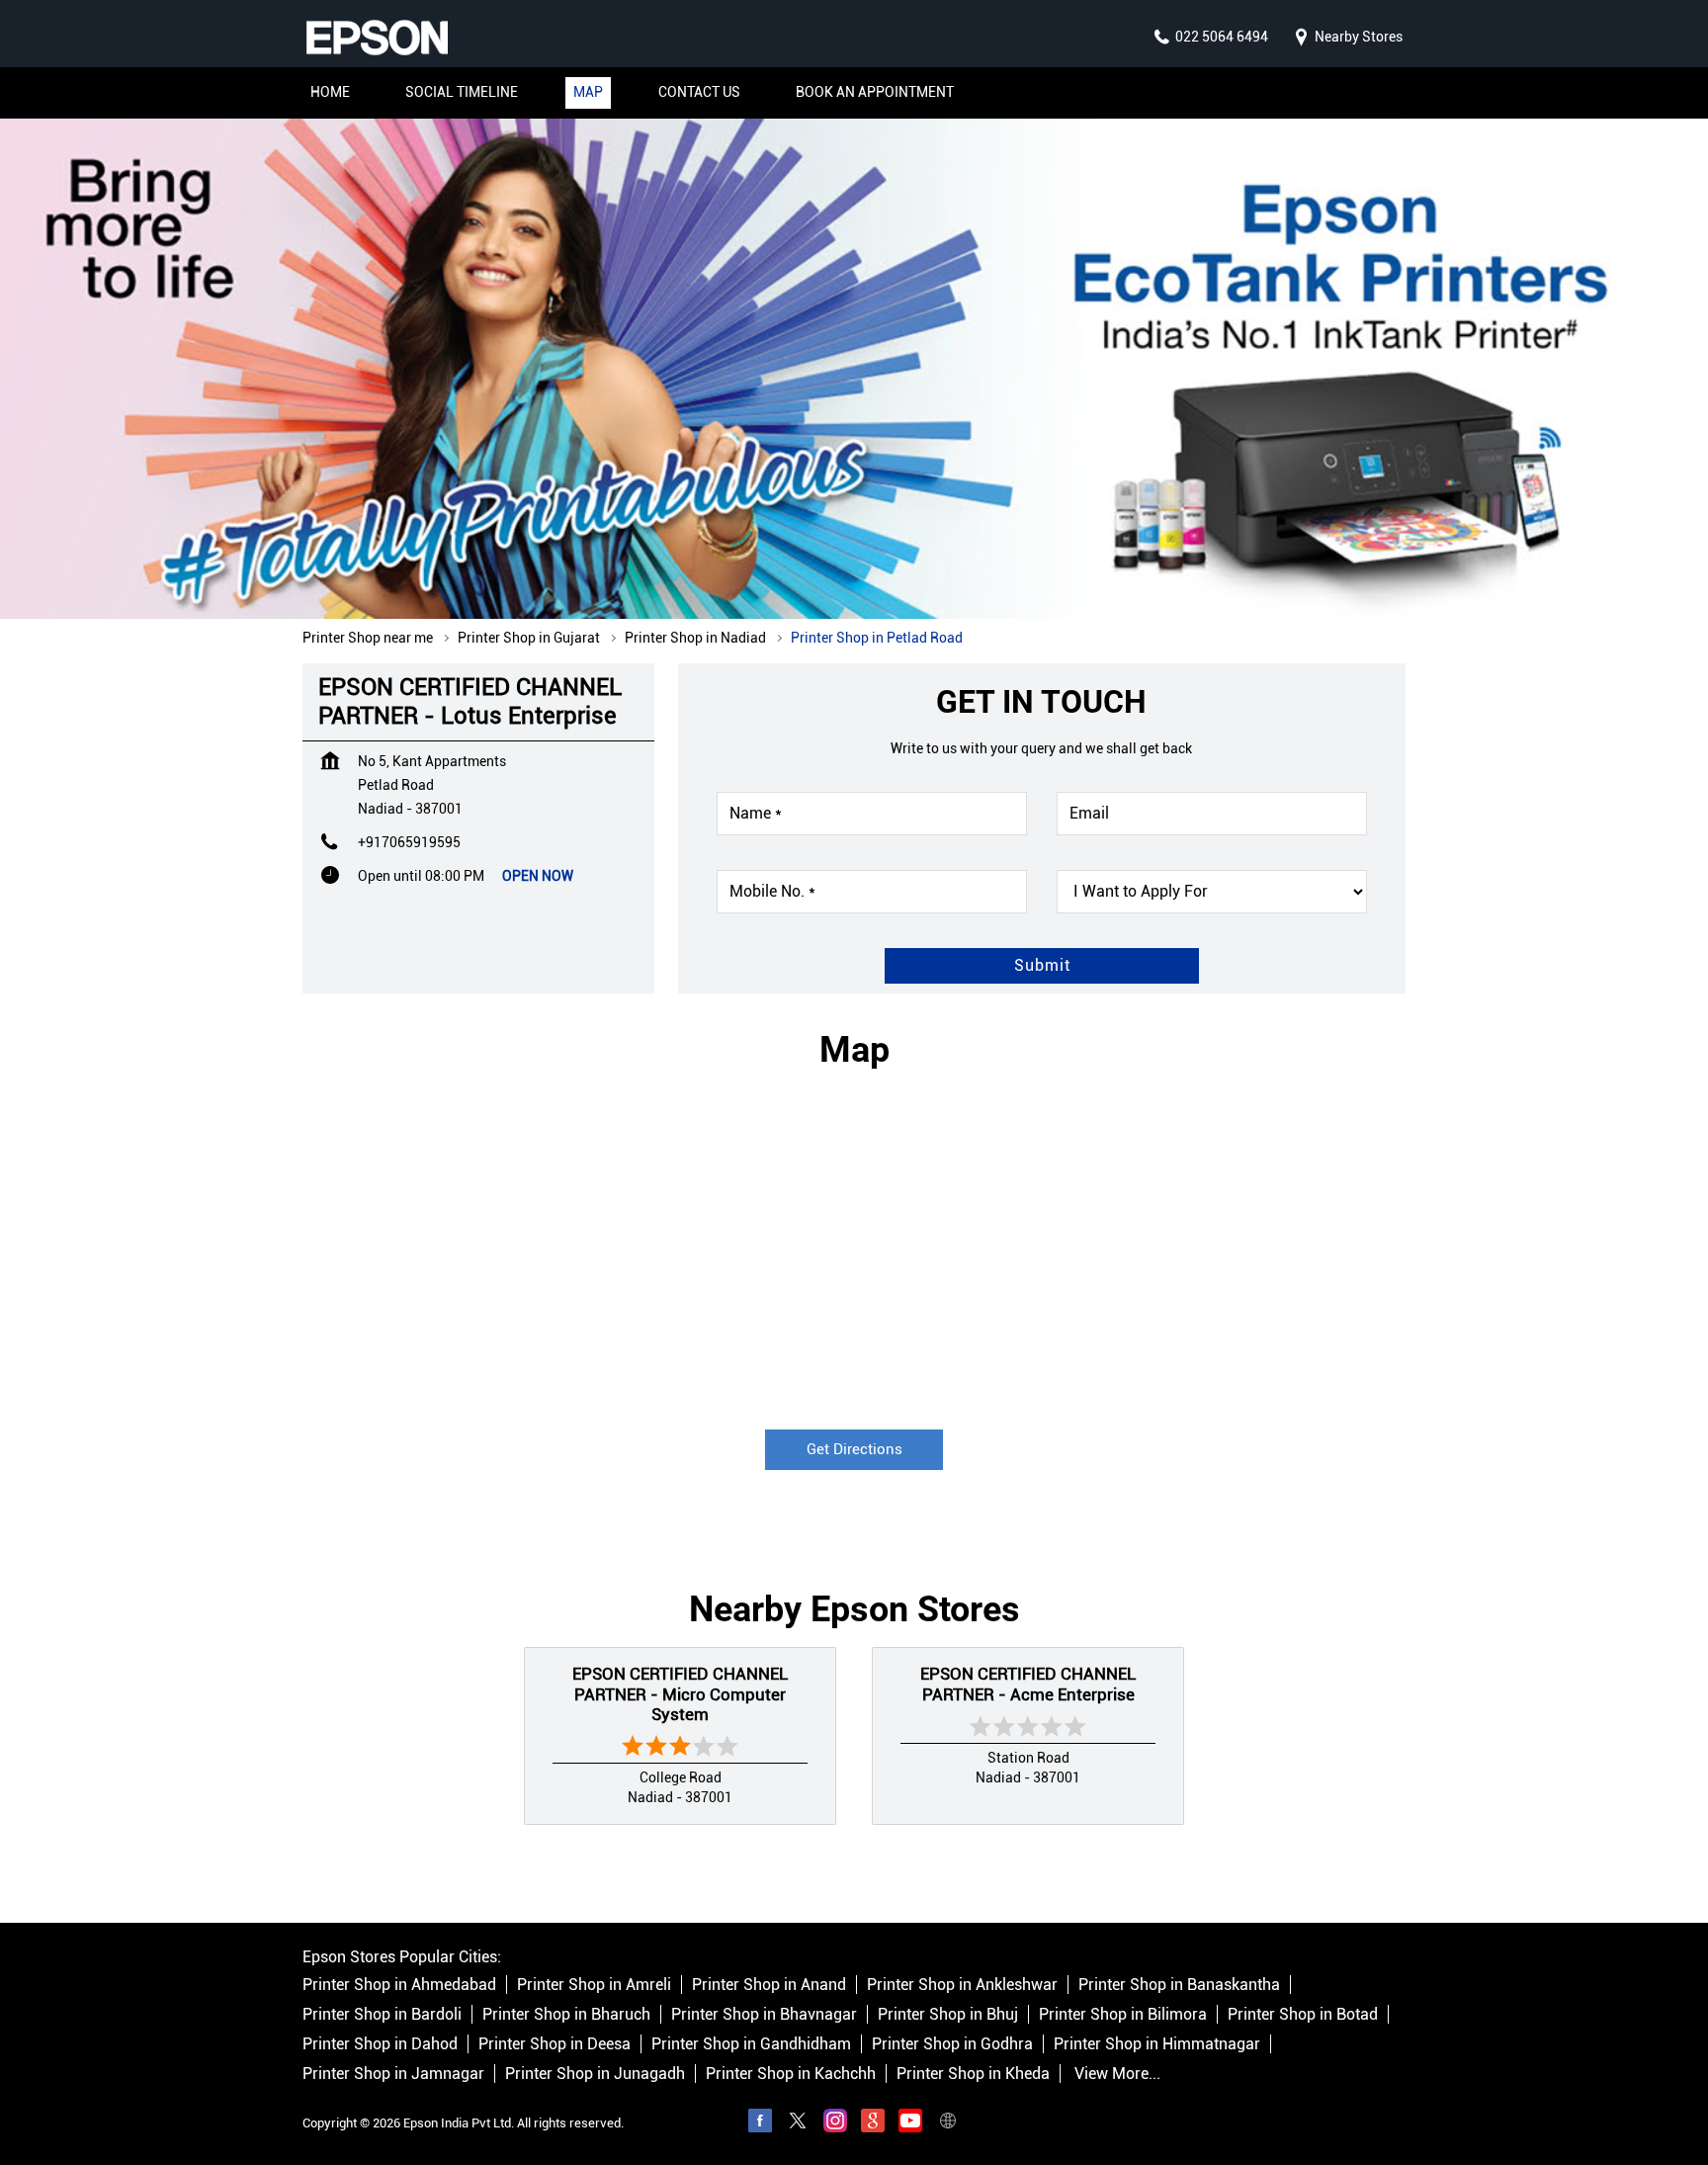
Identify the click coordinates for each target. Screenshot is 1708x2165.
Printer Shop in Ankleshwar (962, 1985)
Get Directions (854, 1449)
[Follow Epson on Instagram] (835, 2123)
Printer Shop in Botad (1303, 2014)
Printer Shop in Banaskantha (1179, 1985)
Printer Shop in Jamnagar (393, 2074)
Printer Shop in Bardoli (382, 2014)
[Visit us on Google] (873, 2123)
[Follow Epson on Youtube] (910, 2123)
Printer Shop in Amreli (594, 1985)
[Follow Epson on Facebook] (760, 2123)
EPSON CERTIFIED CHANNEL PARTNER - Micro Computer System (680, 1694)
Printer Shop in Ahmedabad (399, 1985)
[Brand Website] (948, 2123)
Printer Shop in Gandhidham (751, 2044)
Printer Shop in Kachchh (791, 2074)
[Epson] (377, 38)
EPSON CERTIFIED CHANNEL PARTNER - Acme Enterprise (1028, 1684)
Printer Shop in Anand (769, 1985)
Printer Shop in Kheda (973, 2074)
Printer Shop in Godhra (952, 2044)
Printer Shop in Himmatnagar (1157, 2044)
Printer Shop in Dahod (380, 2044)
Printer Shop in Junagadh (595, 2074)
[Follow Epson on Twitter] (798, 2123)
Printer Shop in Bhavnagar (764, 2014)
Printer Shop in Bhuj (948, 2014)
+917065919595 (409, 842)
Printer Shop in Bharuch (566, 2014)
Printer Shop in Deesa (555, 2044)
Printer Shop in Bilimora (1123, 2014)
